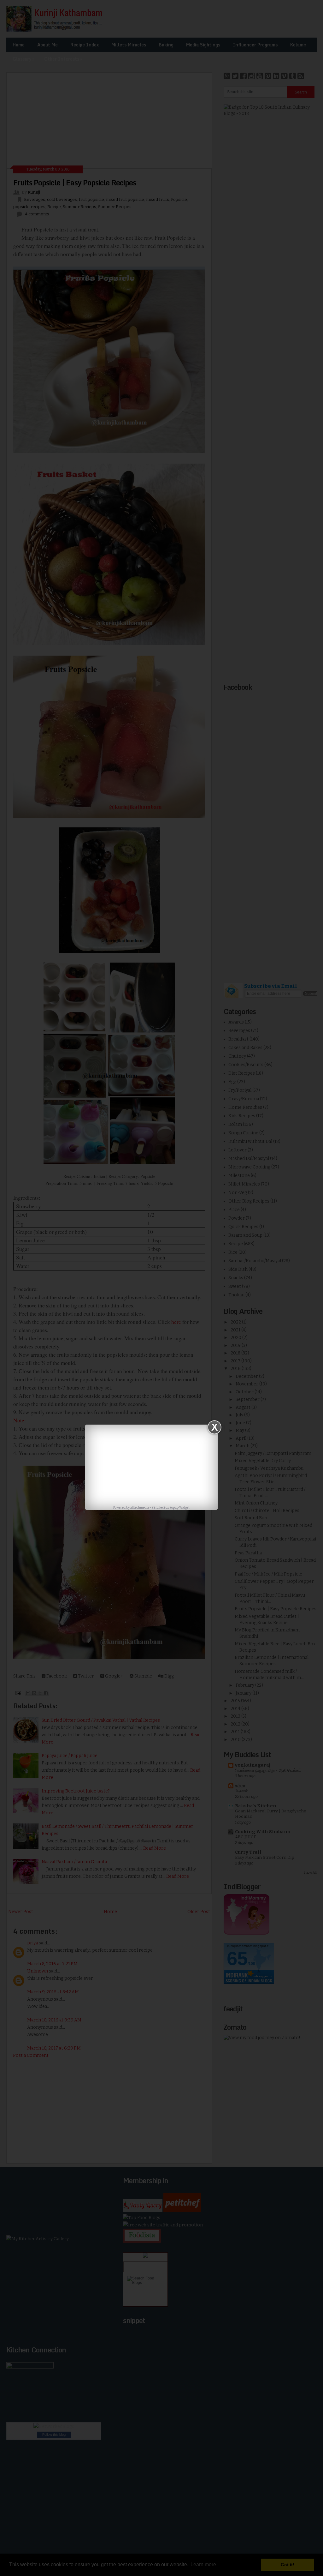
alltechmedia (140, 1508)
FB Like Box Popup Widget (171, 1508)
